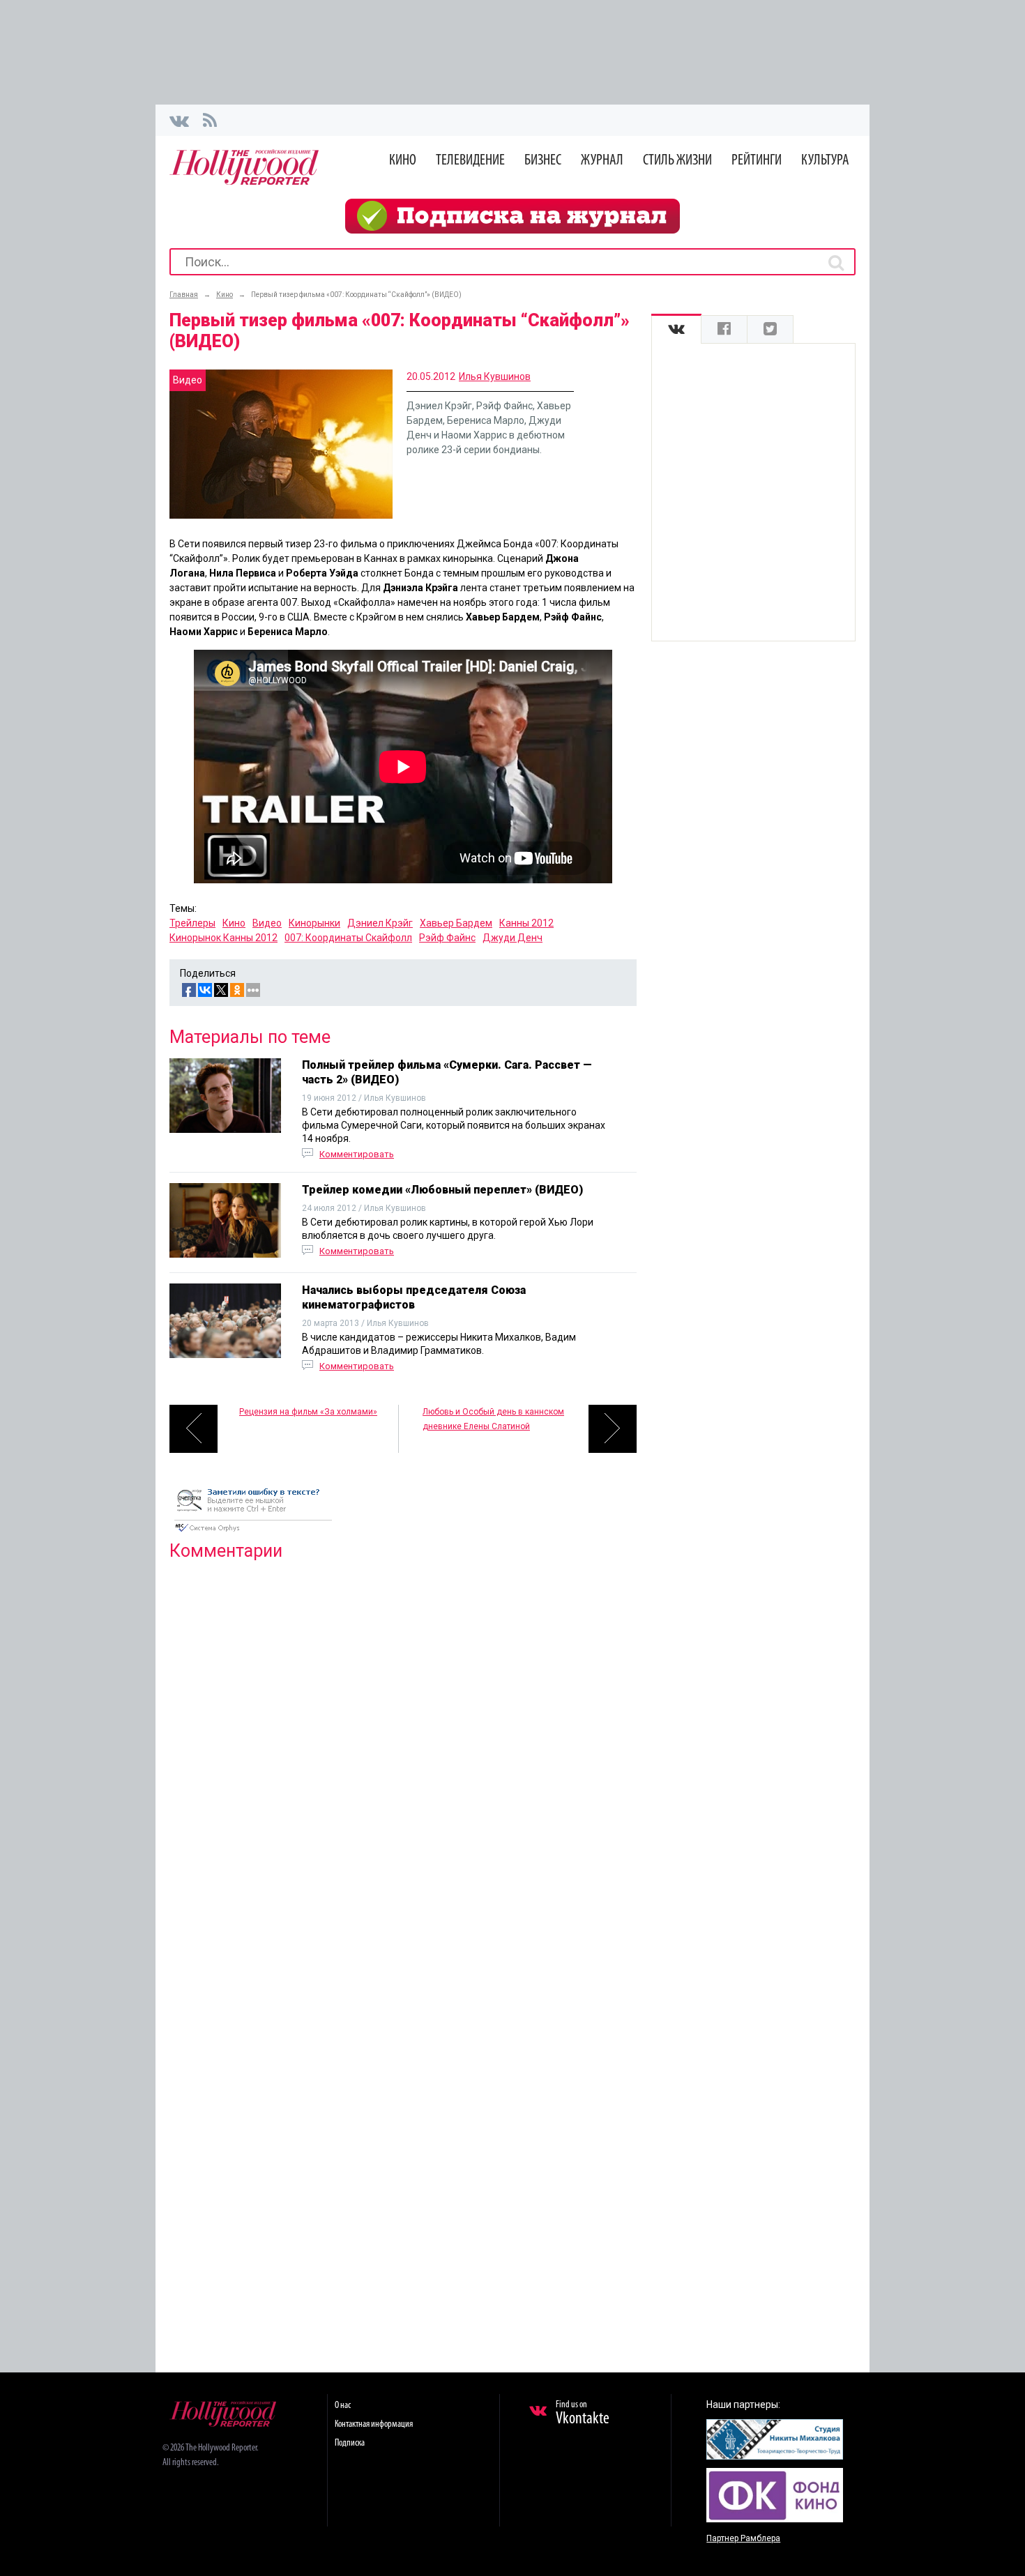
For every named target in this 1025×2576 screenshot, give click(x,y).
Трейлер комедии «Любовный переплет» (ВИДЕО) (442, 1190)
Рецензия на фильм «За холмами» (308, 1412)
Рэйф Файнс (447, 938)
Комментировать (357, 1154)
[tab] (676, 329)
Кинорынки (314, 923)
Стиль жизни (677, 161)
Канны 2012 (526, 923)
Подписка (350, 2443)
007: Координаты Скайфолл (348, 938)
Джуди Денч (512, 938)
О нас (343, 2406)
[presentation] (676, 329)
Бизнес (543, 161)
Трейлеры (192, 923)
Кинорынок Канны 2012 (223, 938)
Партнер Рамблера (743, 2538)
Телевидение (470, 161)
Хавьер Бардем (456, 923)
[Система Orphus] (253, 1533)
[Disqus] (403, 1751)
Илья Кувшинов (495, 376)
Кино (403, 161)
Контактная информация (374, 2424)
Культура (825, 161)
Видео (267, 923)
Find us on (583, 2414)
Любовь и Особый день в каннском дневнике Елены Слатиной (493, 1419)
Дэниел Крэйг (380, 923)
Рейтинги (757, 161)
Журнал (602, 161)
